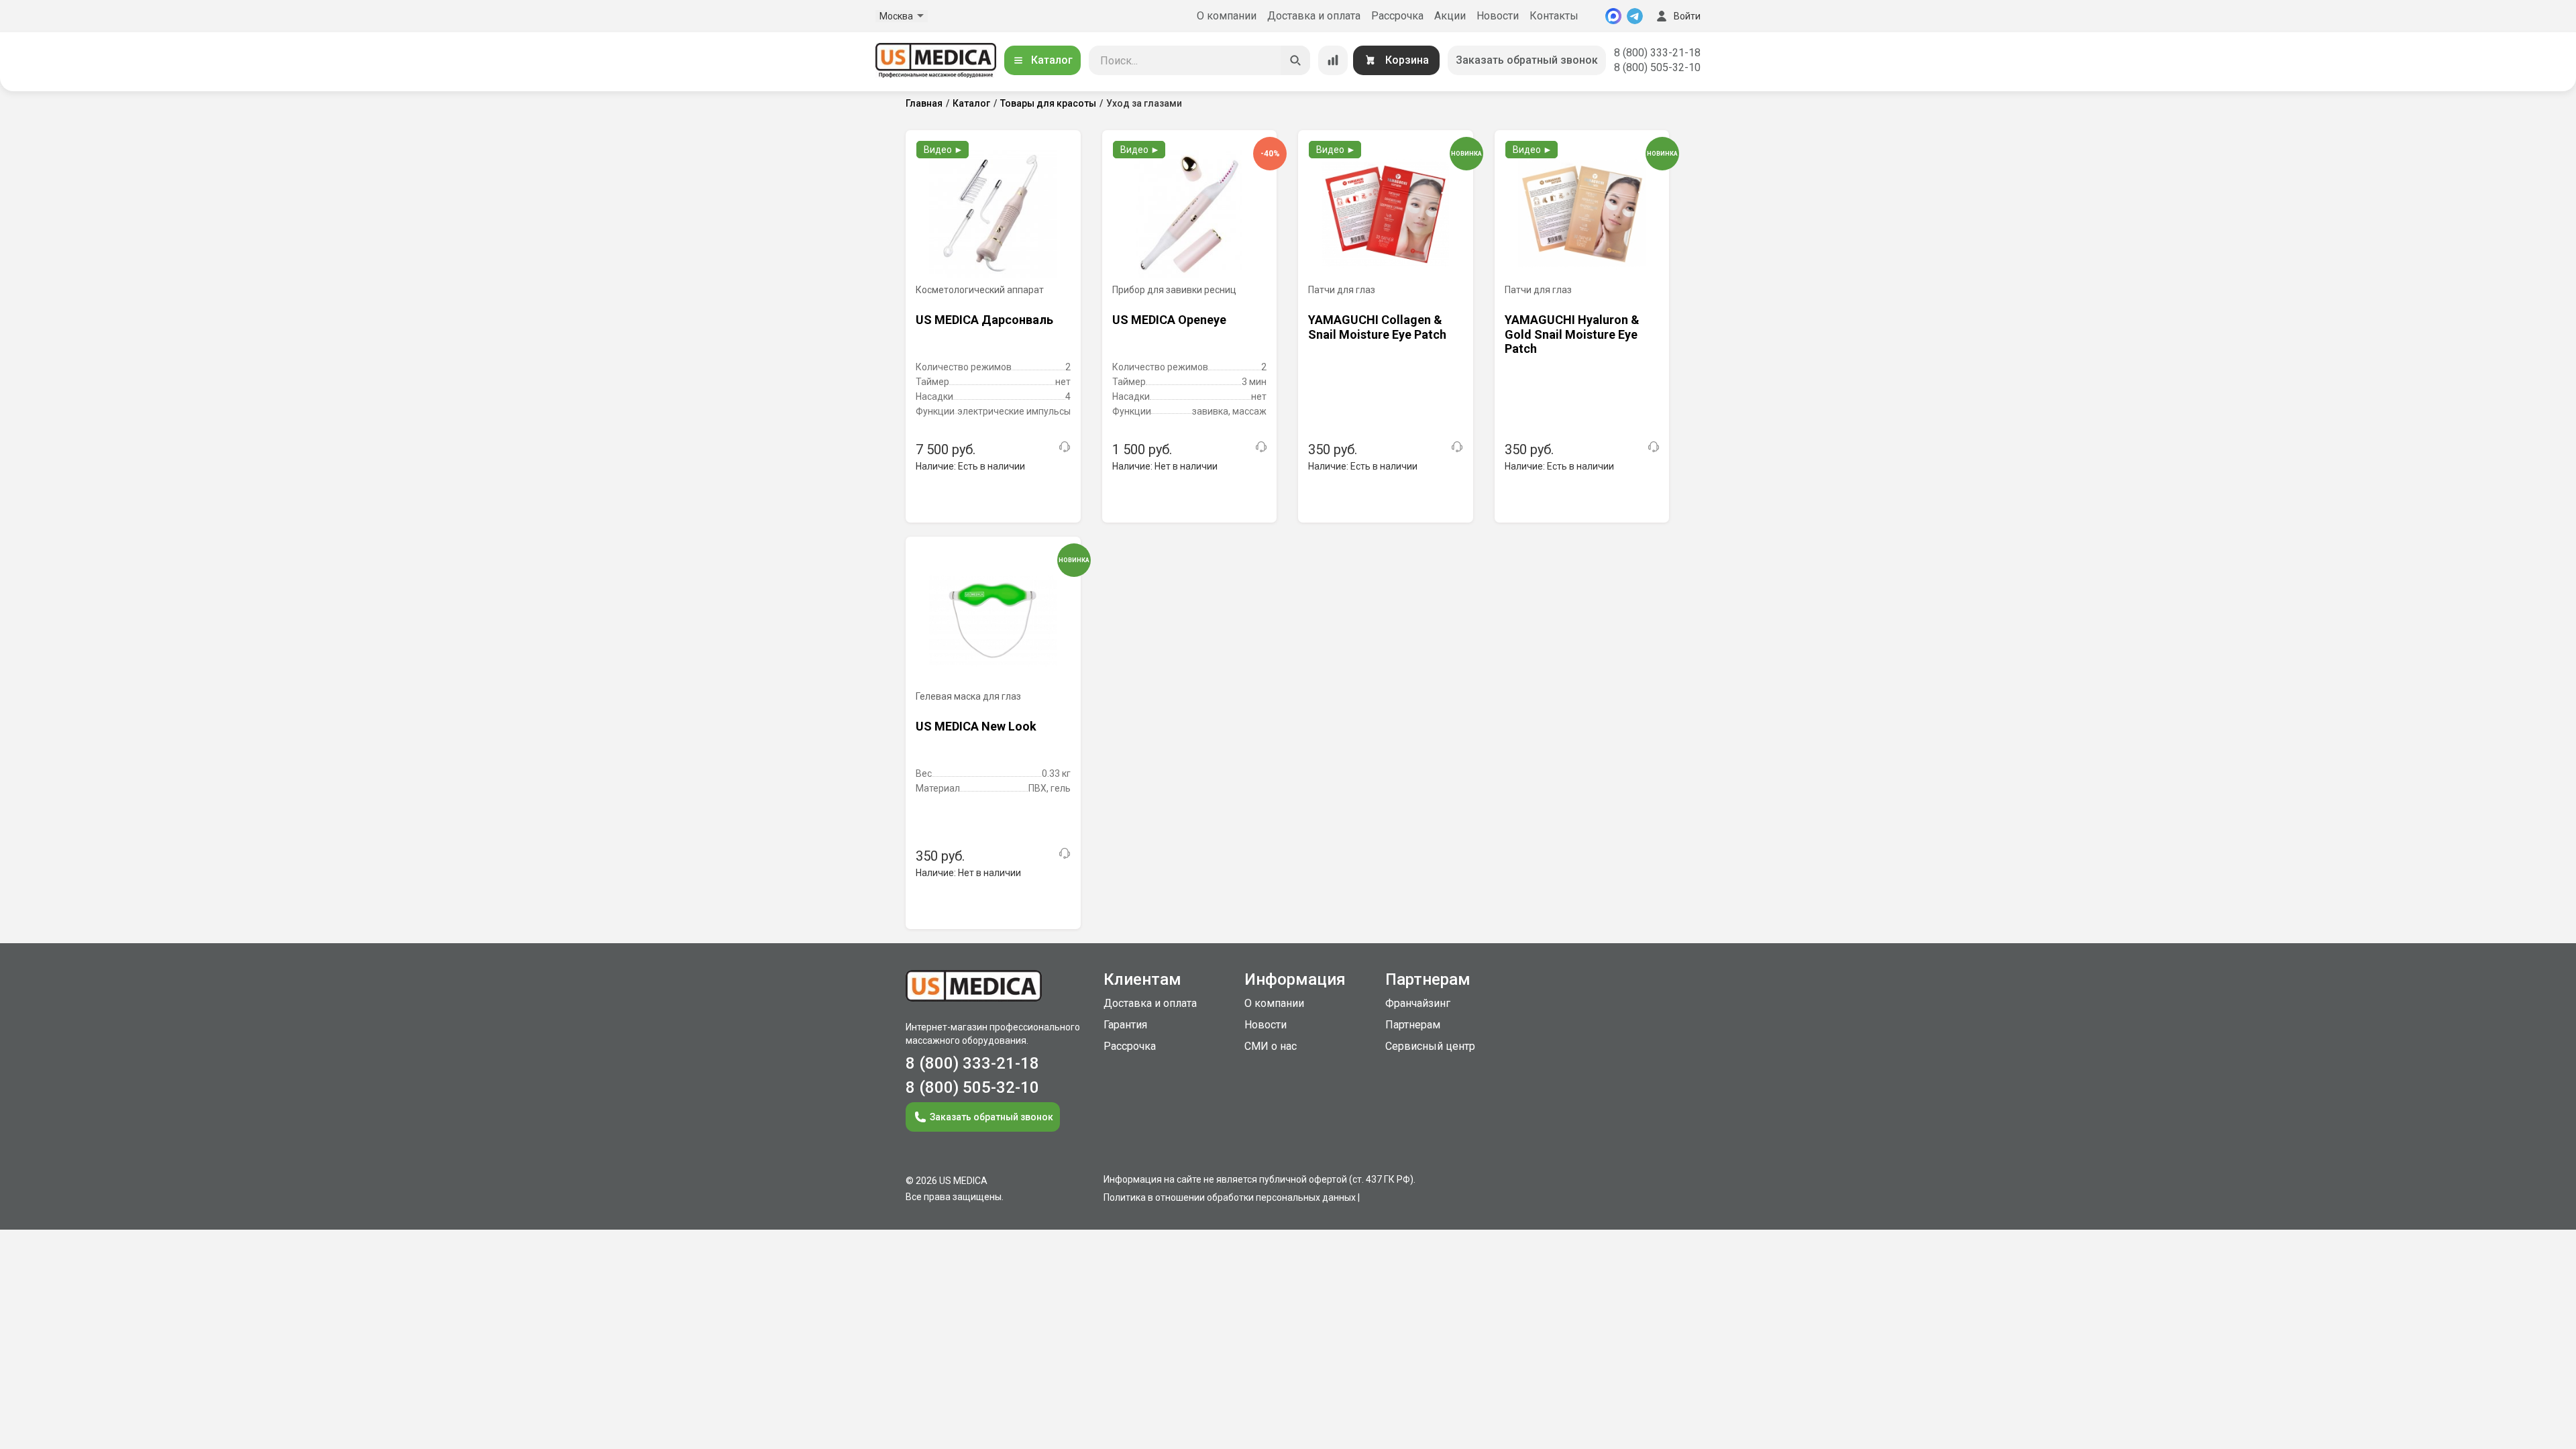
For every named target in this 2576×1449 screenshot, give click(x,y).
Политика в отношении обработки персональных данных (1230, 1197)
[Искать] (1295, 60)
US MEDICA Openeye (1169, 320)
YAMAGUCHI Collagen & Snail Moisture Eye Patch (1377, 327)
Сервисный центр (1430, 1046)
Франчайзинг (1418, 1003)
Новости (1498, 16)
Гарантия (1125, 1025)
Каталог (1052, 60)
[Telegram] (1635, 16)
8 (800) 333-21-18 (1657, 53)
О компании (1227, 16)
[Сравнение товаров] (1333, 60)
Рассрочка (1397, 16)
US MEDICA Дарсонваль (984, 320)
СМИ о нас (1271, 1046)
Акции (1450, 16)
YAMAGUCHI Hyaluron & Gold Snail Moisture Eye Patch (1572, 334)
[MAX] (1613, 16)
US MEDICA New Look (976, 726)
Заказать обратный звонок (1527, 60)
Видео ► (944, 150)
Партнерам (1413, 1025)
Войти (1687, 16)
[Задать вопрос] (1065, 447)
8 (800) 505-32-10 (1657, 67)
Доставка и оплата (1314, 16)
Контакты (1554, 16)
